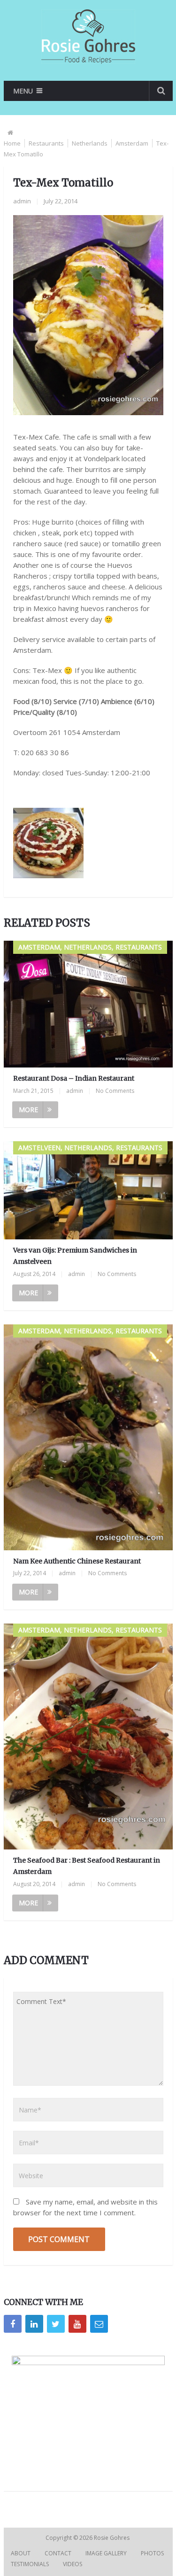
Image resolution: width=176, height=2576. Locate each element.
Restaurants (46, 143)
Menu (23, 91)
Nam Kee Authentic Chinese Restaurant (77, 1561)
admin (22, 201)
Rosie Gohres (112, 2538)
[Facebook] (13, 2324)
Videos (73, 2564)
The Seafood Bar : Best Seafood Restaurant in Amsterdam (87, 1866)
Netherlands (90, 143)
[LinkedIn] (34, 2324)
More (28, 1110)
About (21, 2553)
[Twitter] (56, 2324)
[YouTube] (77, 2324)
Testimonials (30, 2564)
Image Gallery (106, 2553)
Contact (58, 2553)
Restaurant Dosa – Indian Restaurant (74, 1078)
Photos (152, 2553)
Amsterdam (132, 143)
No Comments (115, 1091)
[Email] (99, 2324)
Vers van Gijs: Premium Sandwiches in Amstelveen (75, 1256)
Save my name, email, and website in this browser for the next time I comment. (85, 2207)
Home (12, 143)
